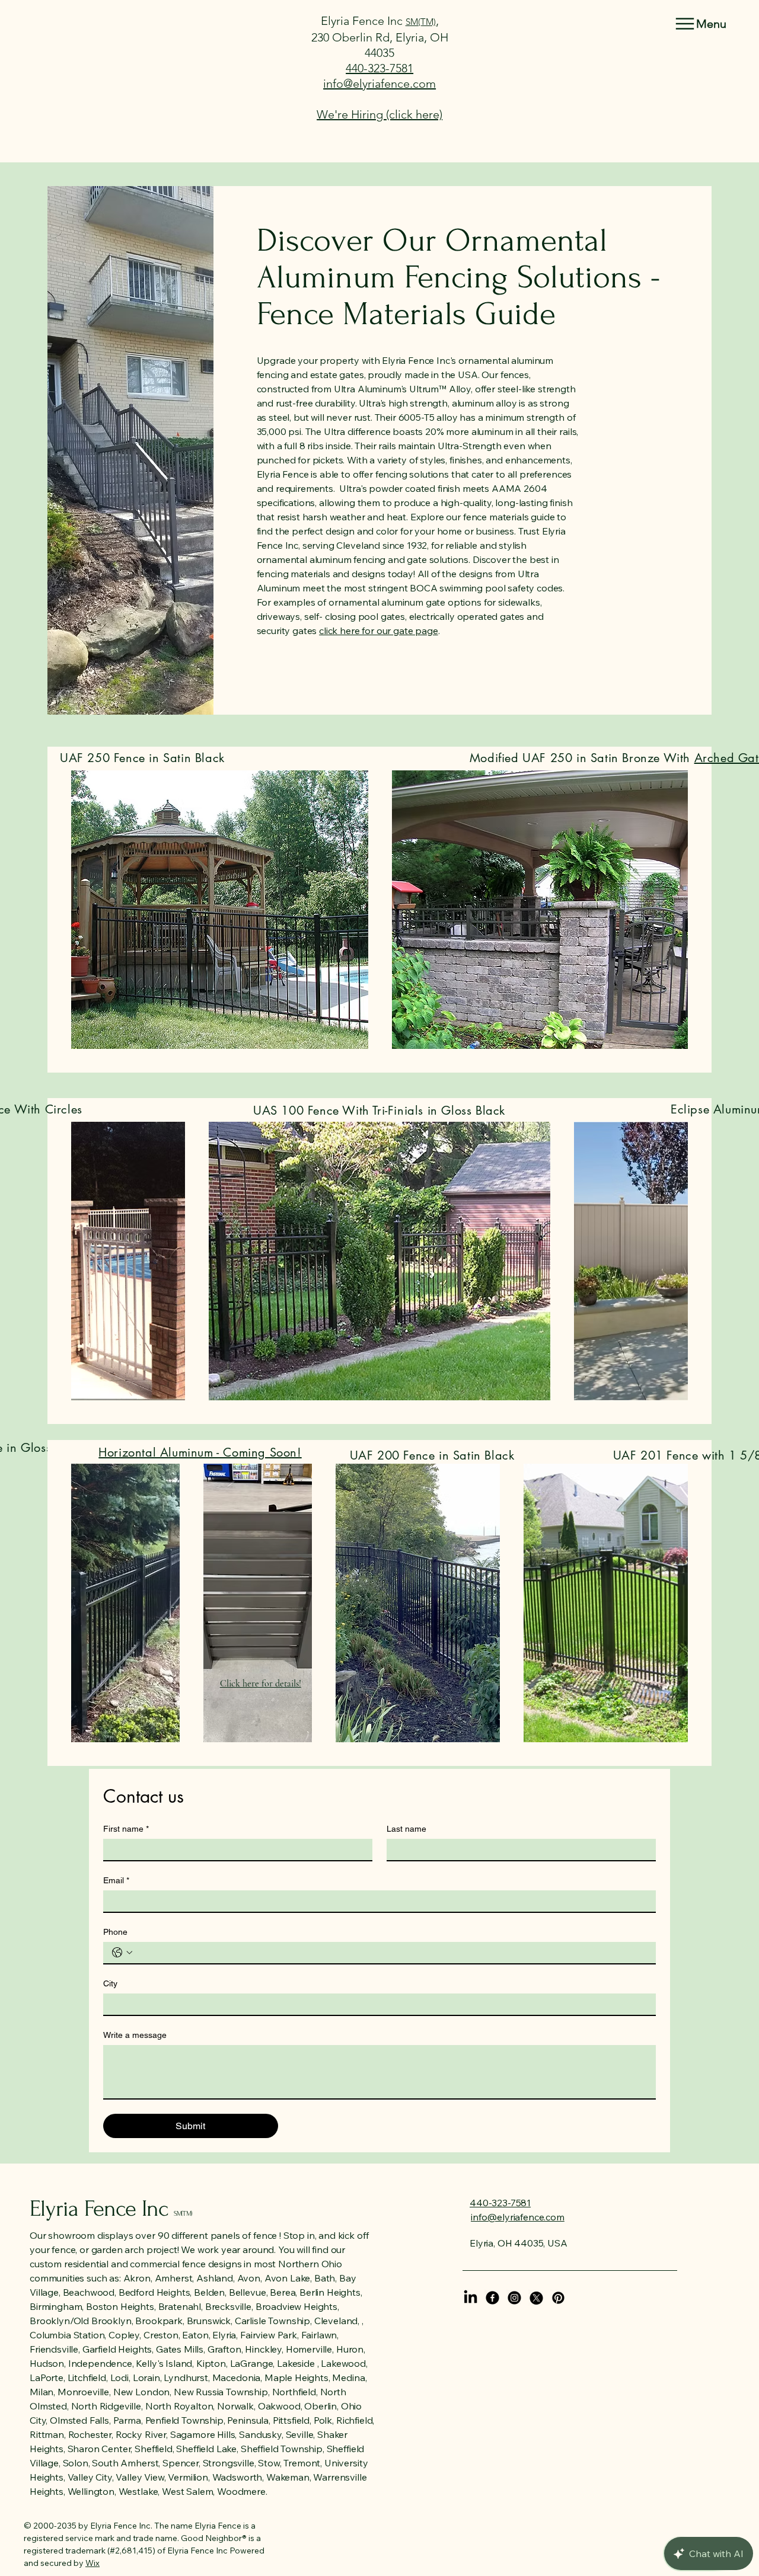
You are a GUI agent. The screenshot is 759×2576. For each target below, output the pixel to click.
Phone (115, 1932)
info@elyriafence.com (379, 84)
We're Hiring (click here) (379, 114)
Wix (93, 2563)
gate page (416, 631)
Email (116, 1880)
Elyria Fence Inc (363, 21)
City (110, 1983)
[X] (536, 2298)
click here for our (356, 631)
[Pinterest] (558, 2298)
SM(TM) (421, 22)
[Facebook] (492, 2298)
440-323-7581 (379, 68)
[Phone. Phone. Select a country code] (122, 1953)
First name (126, 1829)
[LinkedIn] (471, 2298)
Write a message (135, 2035)
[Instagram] (514, 2298)
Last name (406, 1829)
